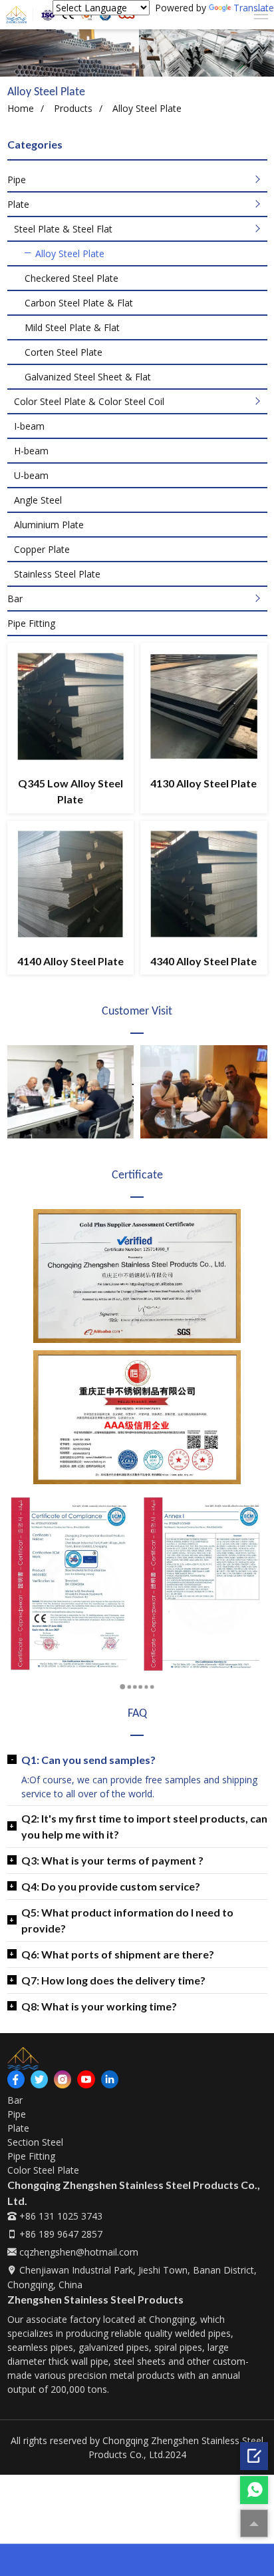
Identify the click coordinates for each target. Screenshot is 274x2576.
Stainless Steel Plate (57, 574)
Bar (15, 599)
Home (21, 108)
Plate (18, 204)
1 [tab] (126, 1687)
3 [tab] (146, 67)
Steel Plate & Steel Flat (63, 229)
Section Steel (35, 2142)
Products (73, 108)
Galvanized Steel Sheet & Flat (88, 377)
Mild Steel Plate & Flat (72, 327)
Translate (254, 8)
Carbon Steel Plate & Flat (79, 303)
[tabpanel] (137, 53)
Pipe (17, 180)
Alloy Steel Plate (70, 253)
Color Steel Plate (43, 2170)
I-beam (29, 426)
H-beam (31, 451)
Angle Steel (38, 500)
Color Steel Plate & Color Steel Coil (89, 401)
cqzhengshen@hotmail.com (77, 2252)
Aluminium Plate (49, 525)
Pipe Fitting (31, 623)
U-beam (31, 475)
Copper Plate (42, 549)
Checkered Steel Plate (71, 278)
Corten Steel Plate (64, 352)
